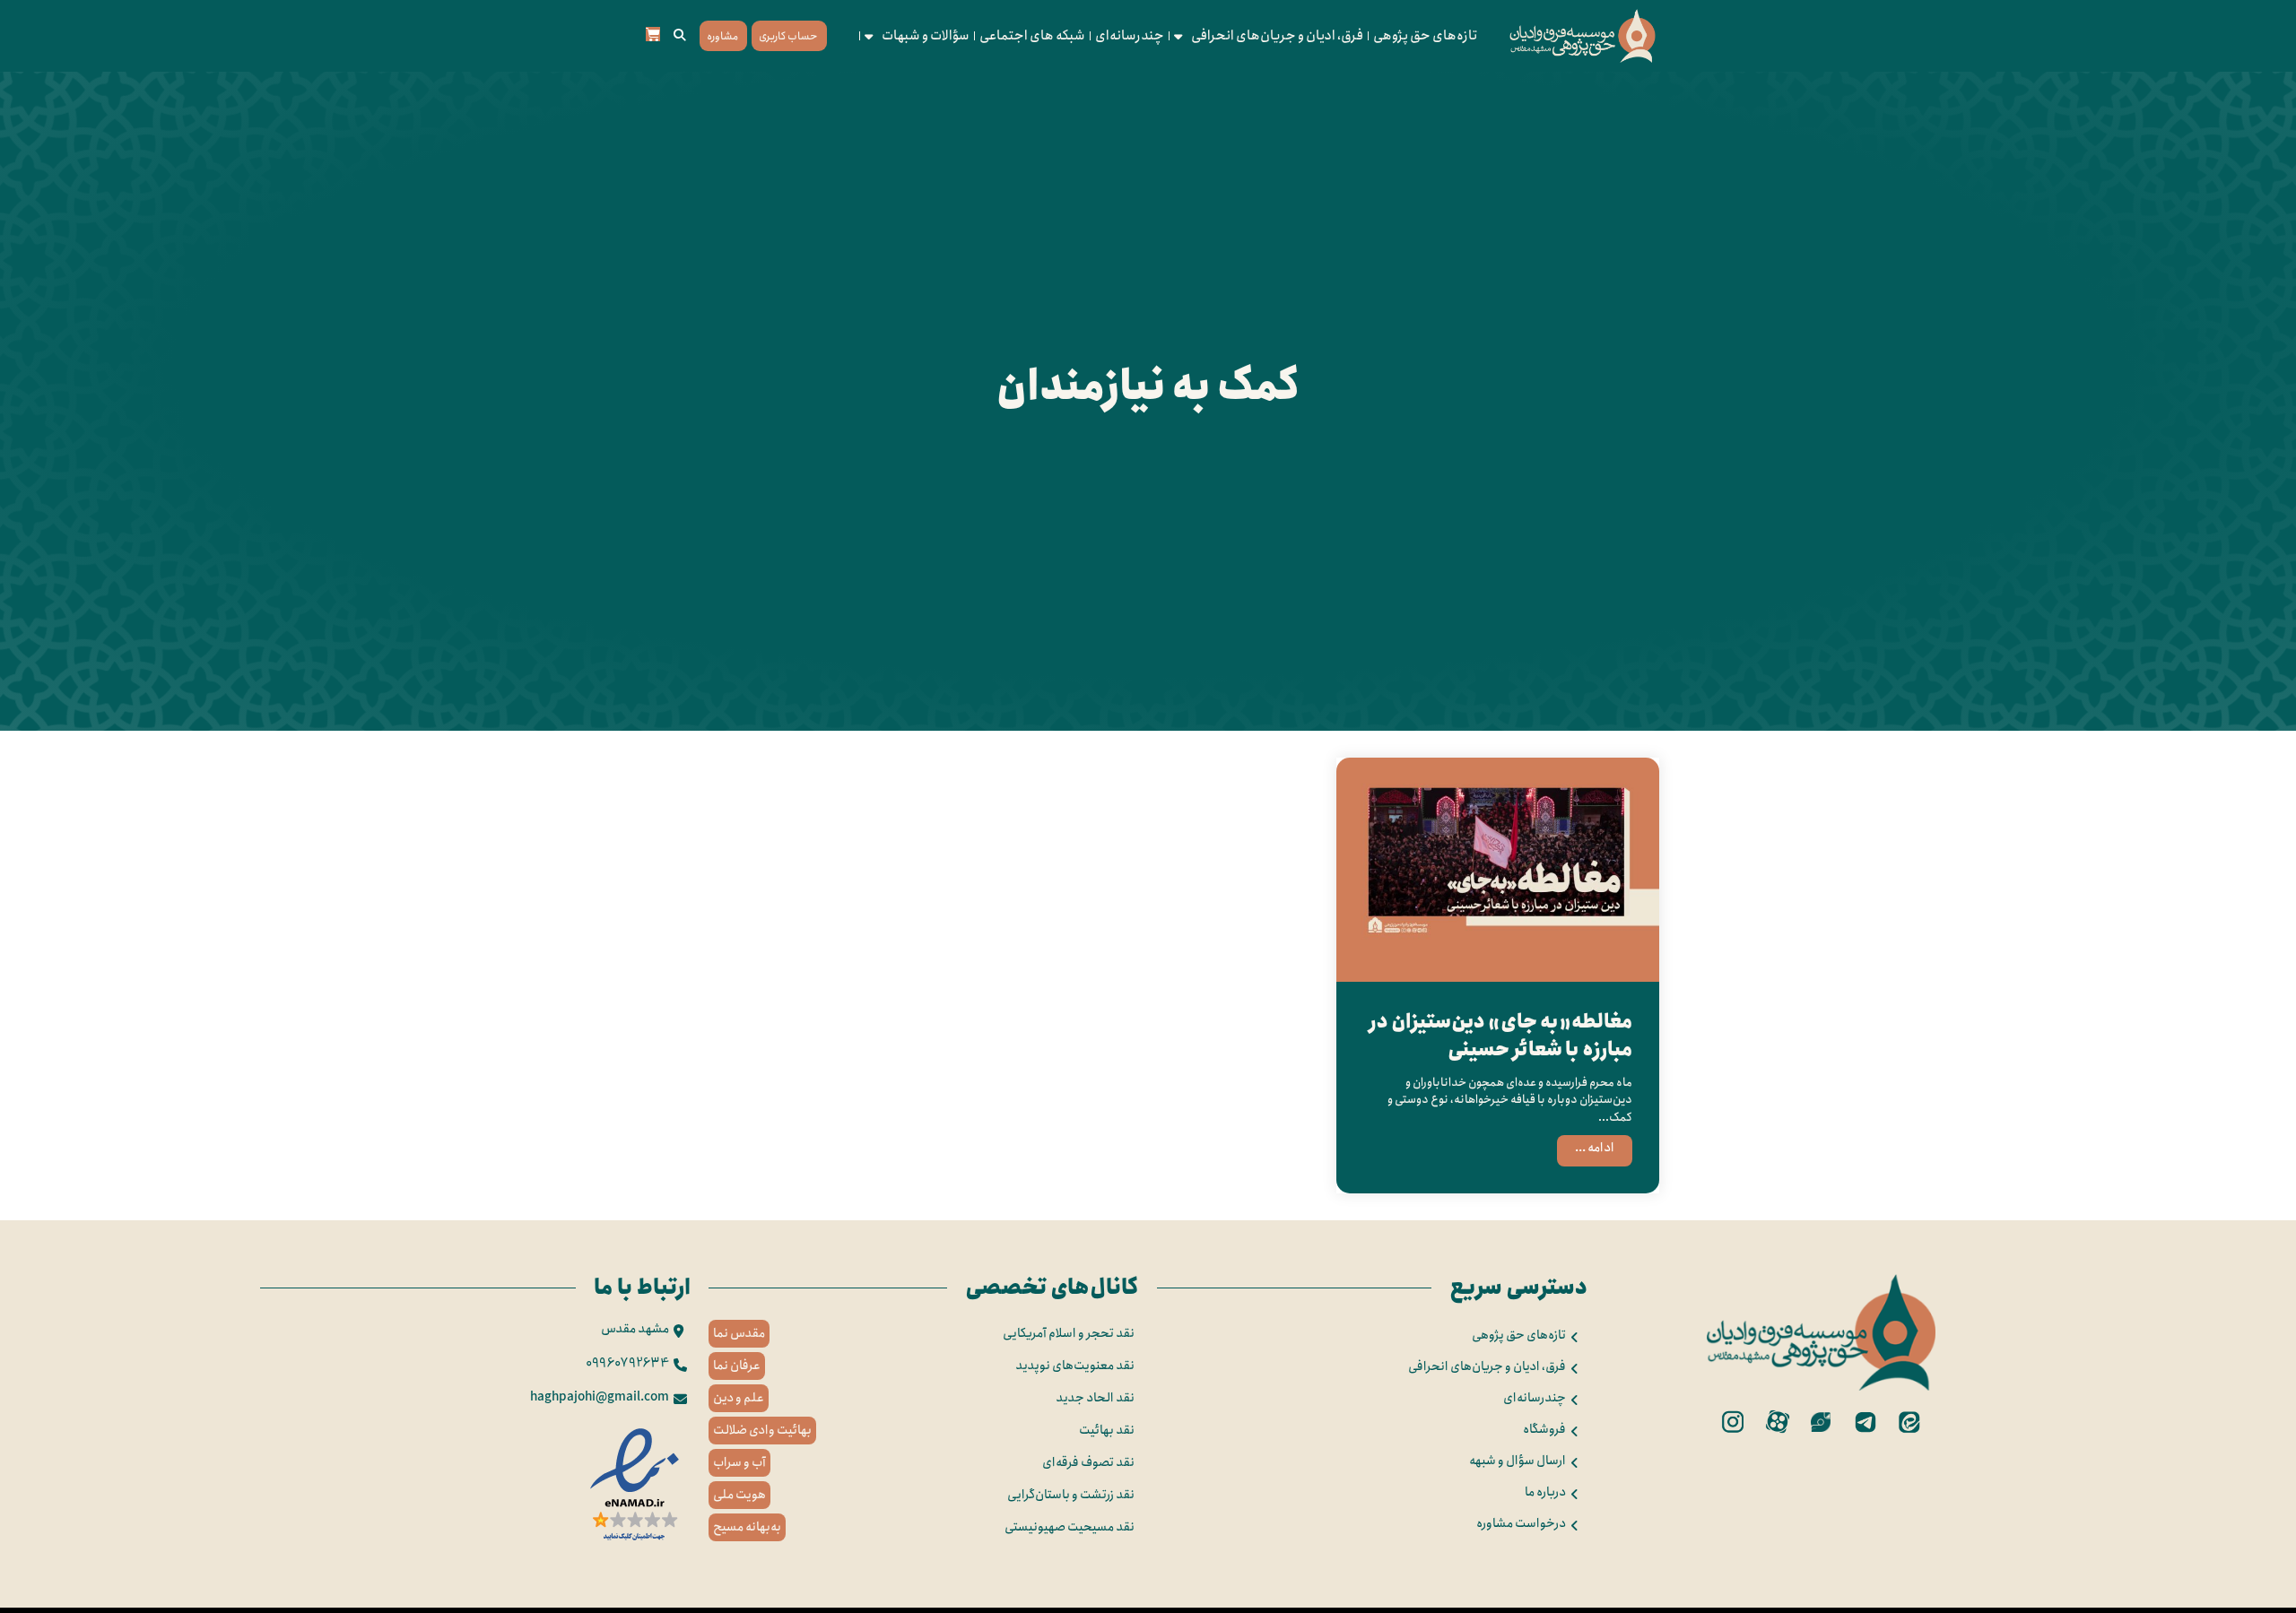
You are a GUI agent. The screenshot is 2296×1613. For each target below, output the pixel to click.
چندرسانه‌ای (1130, 36)
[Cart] (653, 34)
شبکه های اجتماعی (1032, 36)
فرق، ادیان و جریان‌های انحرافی (1277, 36)
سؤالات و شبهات (926, 36)
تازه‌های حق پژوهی (1426, 36)
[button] (680, 36)
